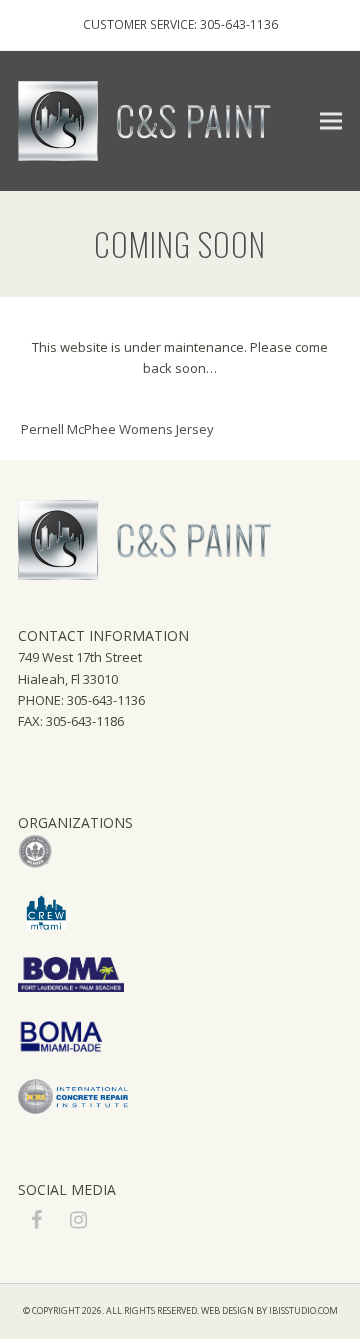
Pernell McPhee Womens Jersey (117, 429)
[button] (331, 120)
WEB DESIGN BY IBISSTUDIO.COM (269, 1310)
